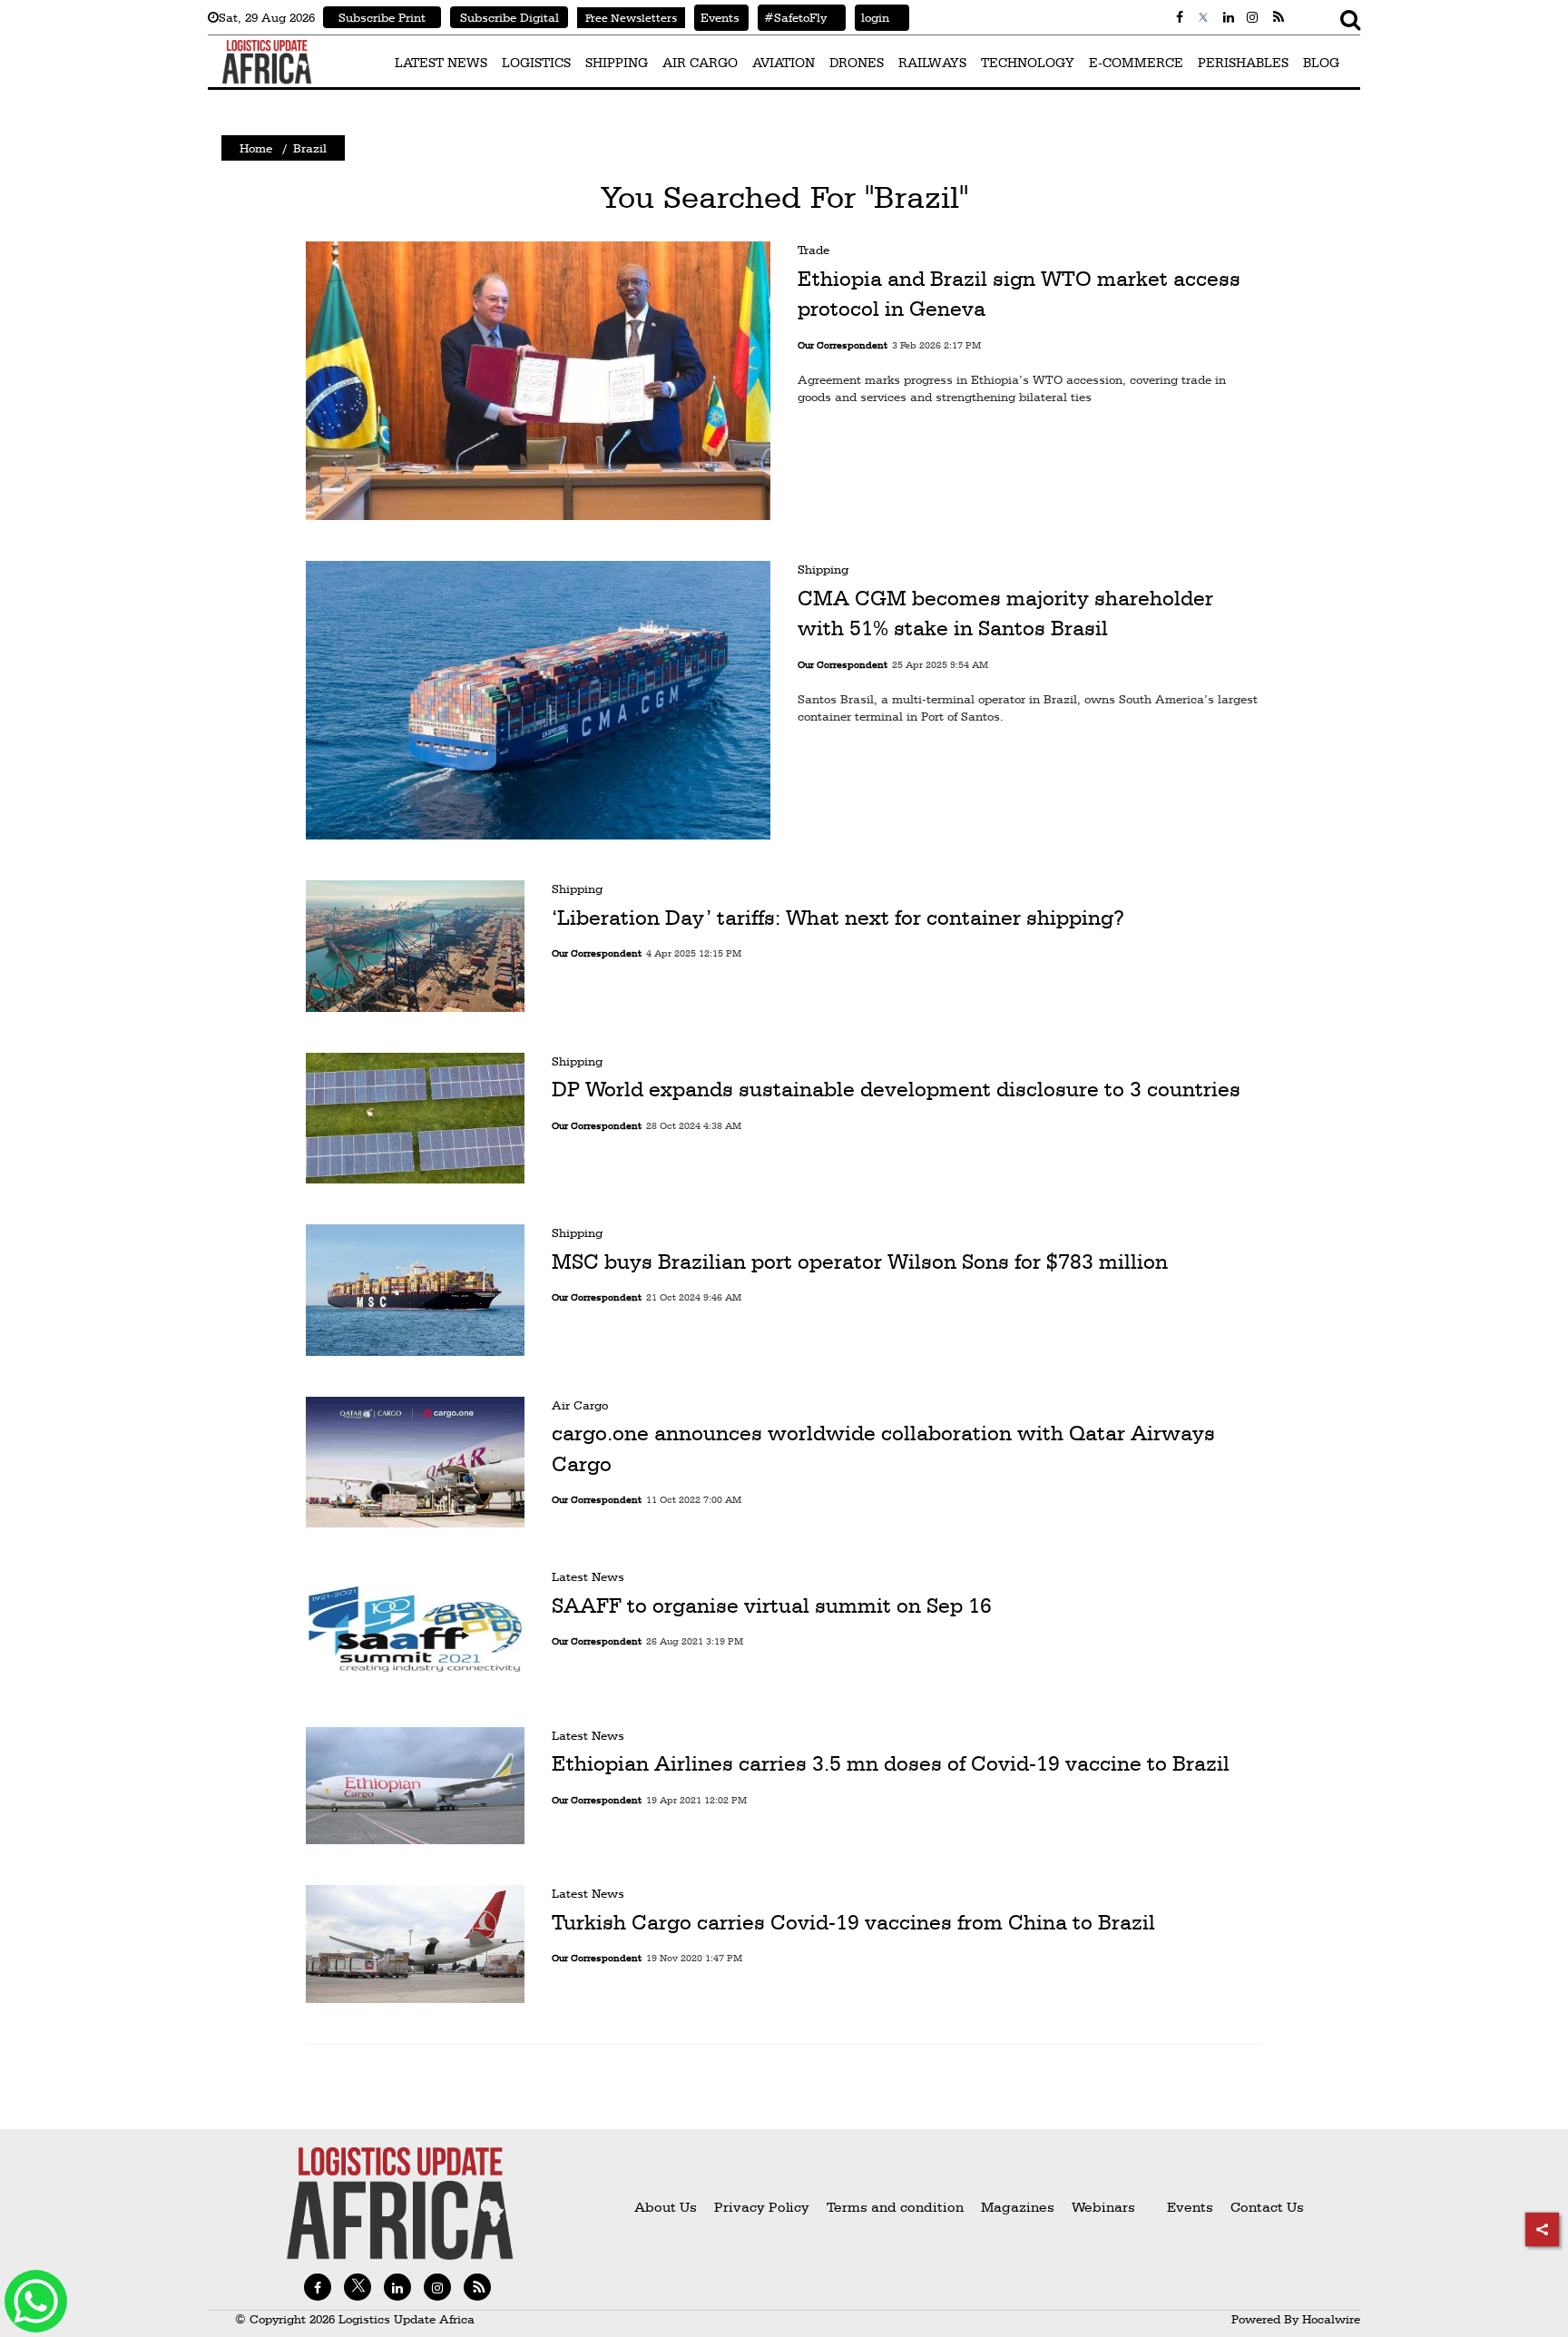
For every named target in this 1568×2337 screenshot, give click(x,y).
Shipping (823, 569)
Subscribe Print (382, 17)
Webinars (1103, 2207)
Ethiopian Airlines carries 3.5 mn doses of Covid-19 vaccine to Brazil (891, 1763)
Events (717, 17)
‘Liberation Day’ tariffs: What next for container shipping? (838, 918)
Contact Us (1267, 2207)
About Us (666, 2207)
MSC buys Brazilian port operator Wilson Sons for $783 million (860, 1262)
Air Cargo (580, 1405)
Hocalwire (1331, 2319)
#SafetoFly (792, 17)
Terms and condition (897, 2207)
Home (256, 148)
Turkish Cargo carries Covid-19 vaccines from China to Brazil (853, 1922)
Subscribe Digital (510, 17)
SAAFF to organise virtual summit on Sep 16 (772, 1605)
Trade (813, 250)
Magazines (1019, 2207)
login (872, 17)
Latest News (588, 1576)
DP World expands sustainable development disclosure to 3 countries (896, 1089)
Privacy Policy (762, 2207)
